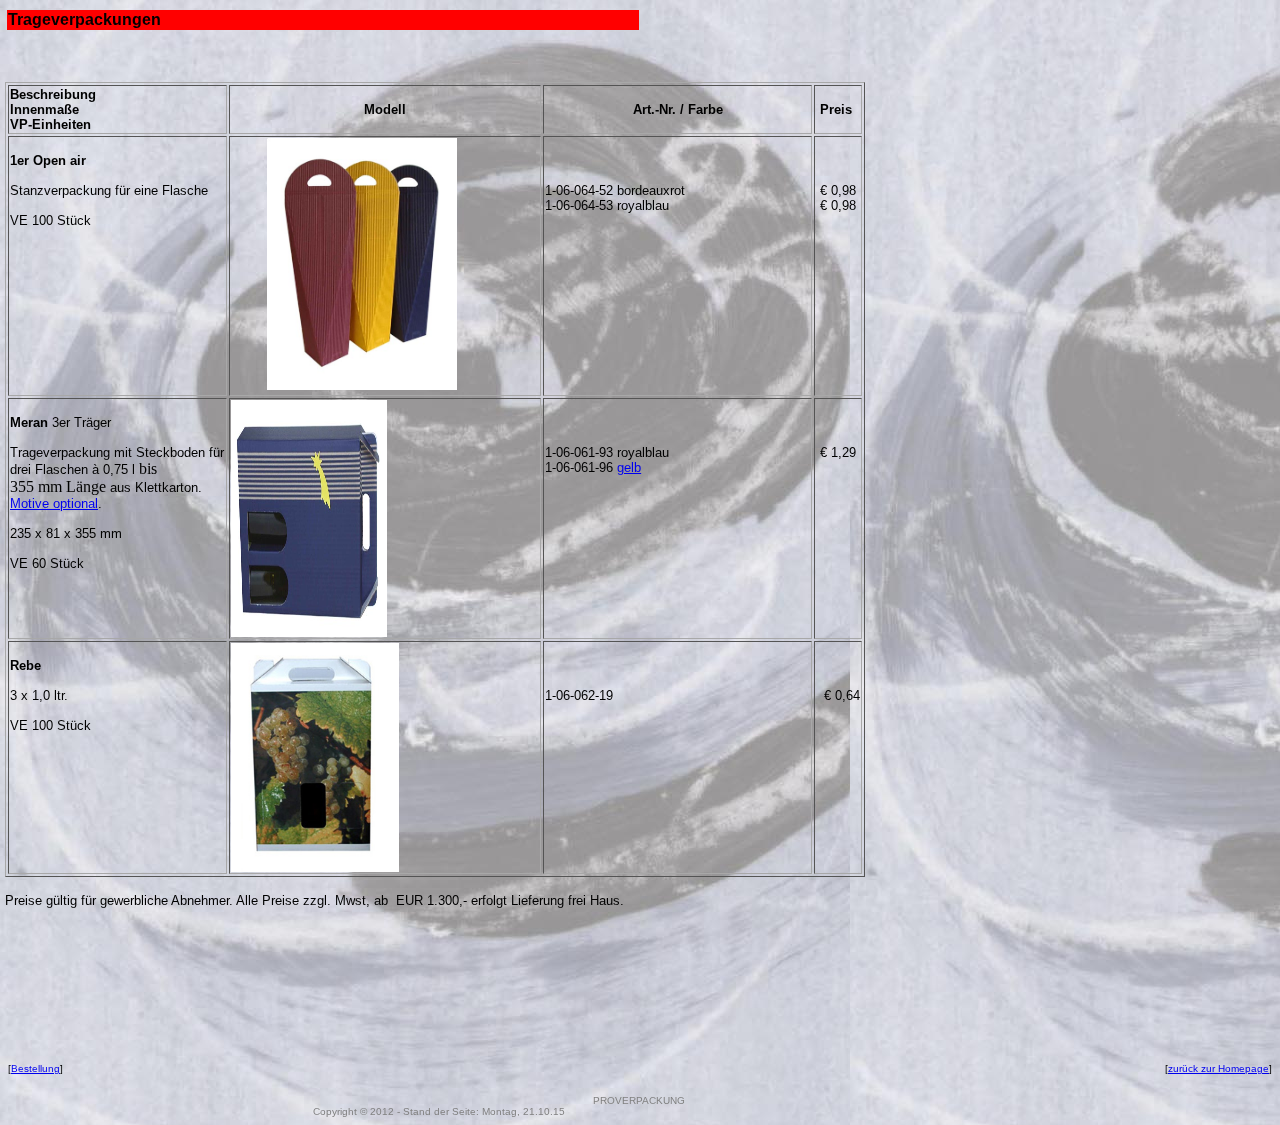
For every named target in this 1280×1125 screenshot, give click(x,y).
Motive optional (54, 503)
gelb (629, 467)
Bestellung (35, 1068)
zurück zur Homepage (1218, 1068)
